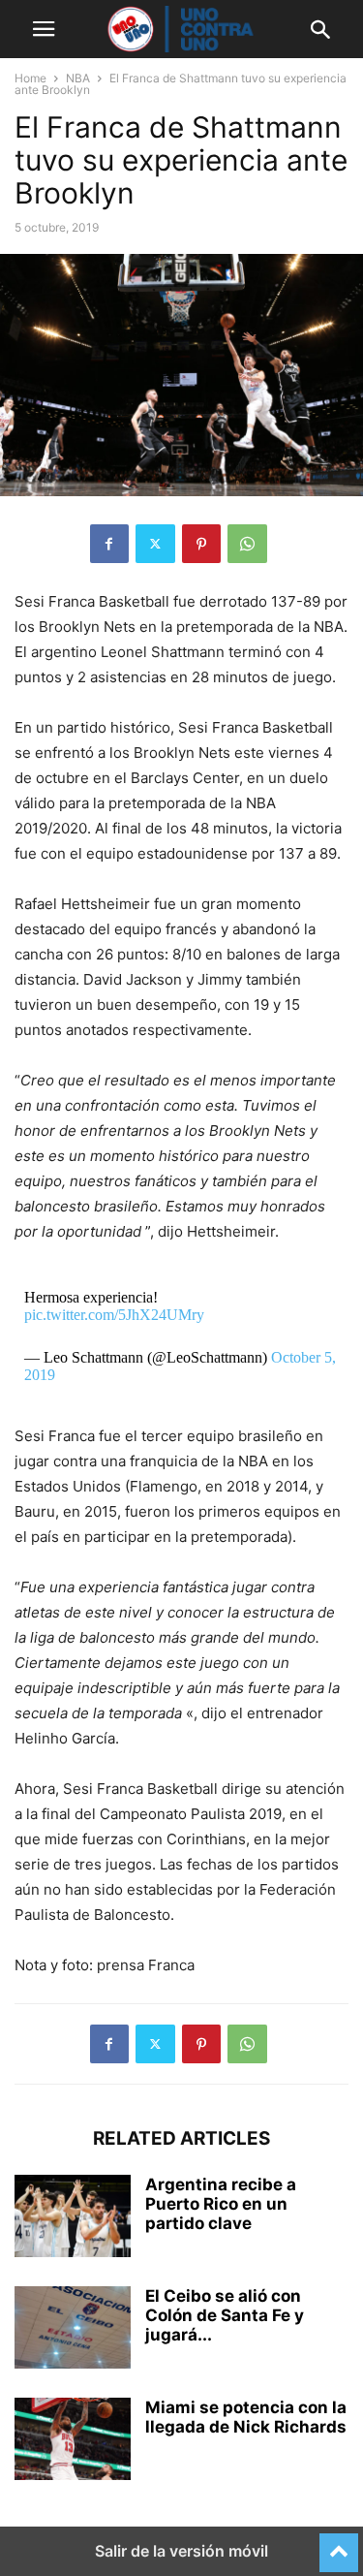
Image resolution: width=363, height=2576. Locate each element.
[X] (155, 544)
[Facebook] (109, 544)
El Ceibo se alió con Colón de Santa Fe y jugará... (225, 2315)
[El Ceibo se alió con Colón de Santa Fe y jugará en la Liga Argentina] (73, 2330)
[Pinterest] (201, 544)
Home (30, 78)
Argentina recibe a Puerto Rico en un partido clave (221, 2204)
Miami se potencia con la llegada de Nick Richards (246, 2417)
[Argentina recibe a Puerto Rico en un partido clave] (73, 2218)
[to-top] (339, 2544)
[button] (44, 29)
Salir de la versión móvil (181, 2551)
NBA (78, 78)
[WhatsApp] (247, 544)
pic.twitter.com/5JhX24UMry (114, 1315)
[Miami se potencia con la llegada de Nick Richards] (73, 2441)
